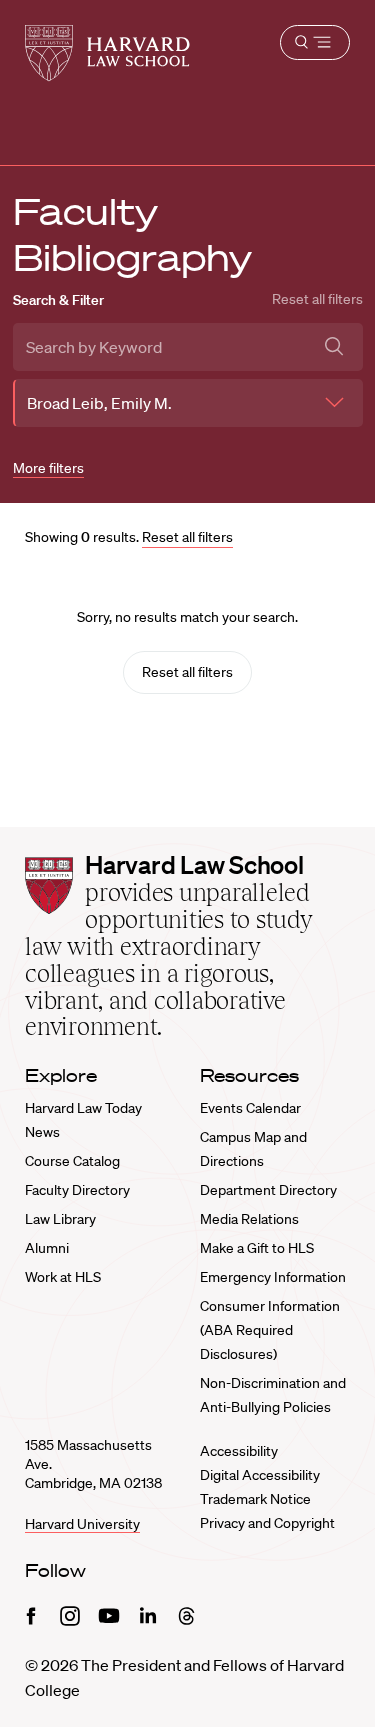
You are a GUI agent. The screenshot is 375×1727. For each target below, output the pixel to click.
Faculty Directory (77, 1190)
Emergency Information (273, 1277)
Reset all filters (317, 299)
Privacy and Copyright (267, 1523)
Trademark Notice (255, 1499)
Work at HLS (63, 1277)
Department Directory (268, 1190)
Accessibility (239, 1451)
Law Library (60, 1219)
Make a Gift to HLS (257, 1248)
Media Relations (249, 1219)
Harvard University (82, 1524)
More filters (48, 468)
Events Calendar (250, 1108)
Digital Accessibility (260, 1475)
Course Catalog (72, 1161)
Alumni (47, 1248)
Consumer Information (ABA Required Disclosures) (270, 1330)
